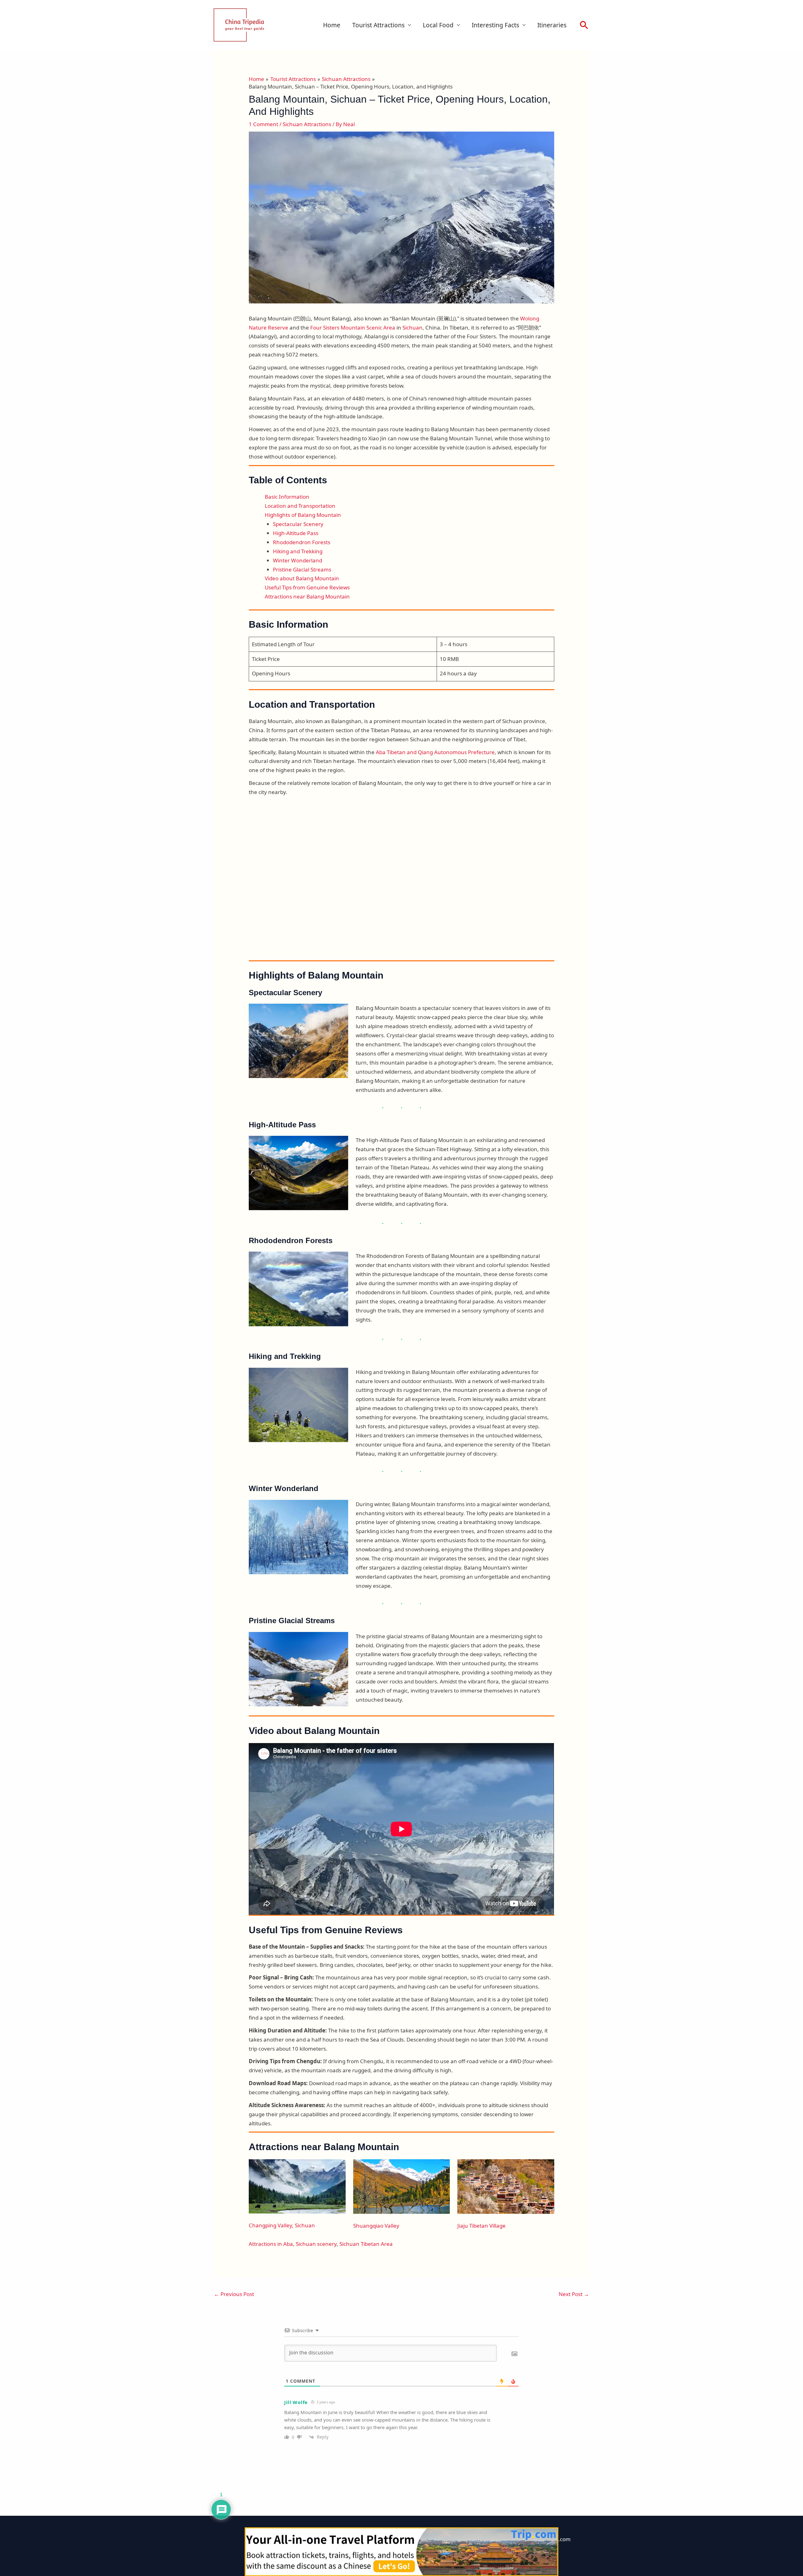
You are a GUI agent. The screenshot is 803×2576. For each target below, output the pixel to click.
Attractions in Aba (271, 2244)
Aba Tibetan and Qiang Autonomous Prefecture (435, 752)
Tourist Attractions (378, 25)
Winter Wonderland (298, 560)
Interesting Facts (495, 25)
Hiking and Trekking (298, 551)
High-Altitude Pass (296, 533)
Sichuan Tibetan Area (366, 2244)
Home (332, 25)
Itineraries (552, 25)
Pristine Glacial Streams (302, 569)
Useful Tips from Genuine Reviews (307, 587)
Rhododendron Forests (302, 542)
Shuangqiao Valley (376, 2226)
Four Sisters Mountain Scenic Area (353, 327)
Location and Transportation (300, 506)
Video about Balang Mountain (302, 578)
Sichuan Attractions (307, 124)
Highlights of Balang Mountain (303, 515)
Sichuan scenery (316, 2244)
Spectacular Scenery (298, 524)
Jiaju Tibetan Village (481, 2226)
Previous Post (234, 2294)
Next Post (574, 2294)
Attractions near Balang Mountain (307, 596)
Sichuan (412, 327)
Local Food (438, 25)
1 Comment (263, 124)
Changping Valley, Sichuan (282, 2225)
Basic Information (287, 497)
